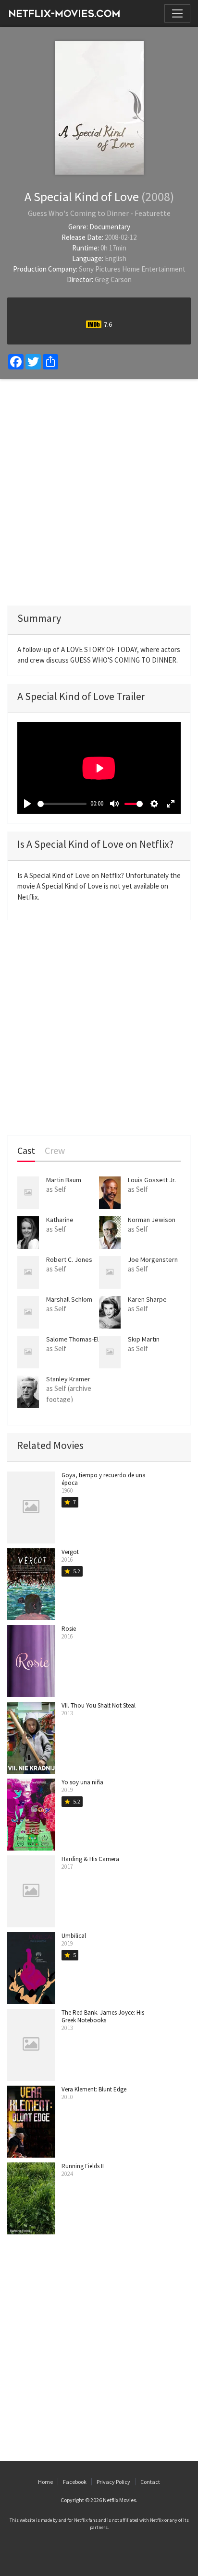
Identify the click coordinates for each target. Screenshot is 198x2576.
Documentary (110, 227)
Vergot (70, 1552)
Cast (26, 1151)
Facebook (75, 2482)
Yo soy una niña (82, 1782)
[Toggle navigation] (177, 13)
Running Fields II (83, 2166)
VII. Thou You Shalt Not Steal (99, 1705)
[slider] (62, 804)
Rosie (69, 1629)
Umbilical (74, 1936)
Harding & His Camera (90, 1859)
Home (45, 2482)
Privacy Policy (113, 2482)
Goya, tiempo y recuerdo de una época (104, 1479)
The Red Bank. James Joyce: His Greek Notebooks (103, 2016)
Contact (150, 2482)
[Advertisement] (99, 492)
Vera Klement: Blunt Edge (94, 2089)
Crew (55, 1151)
